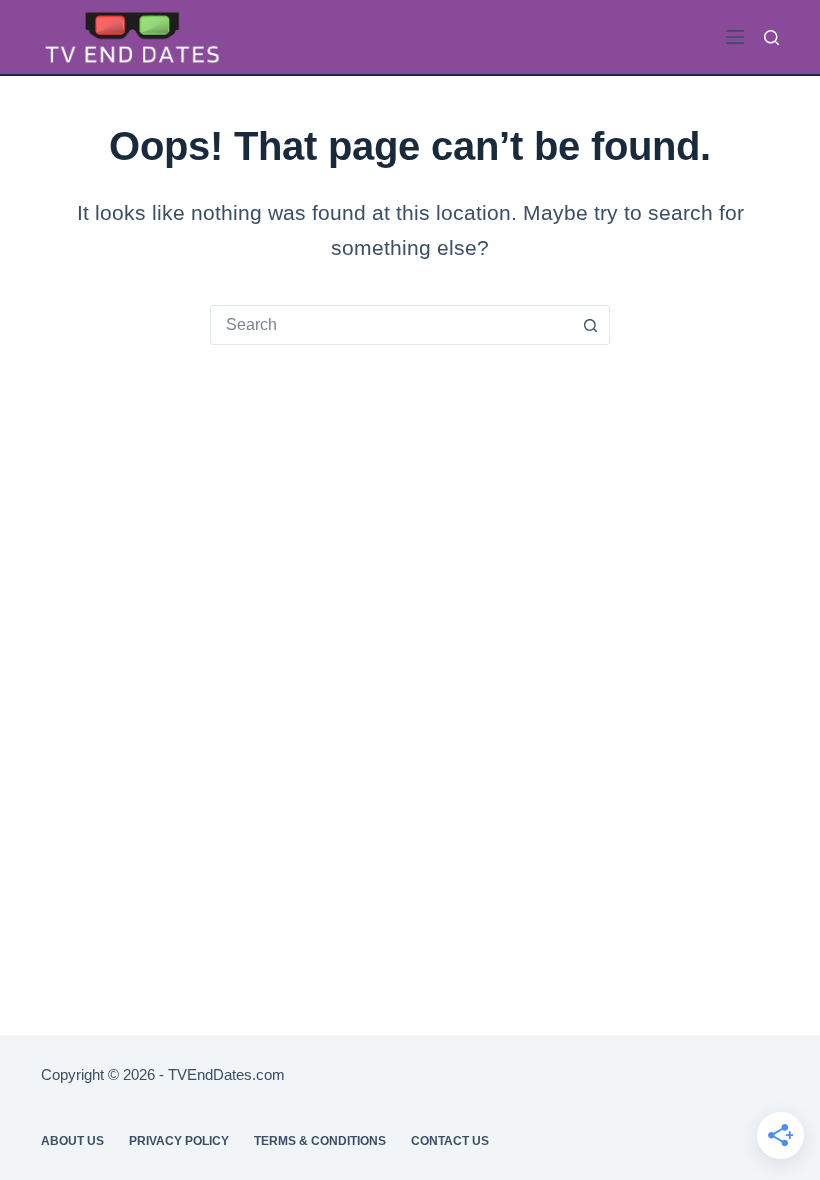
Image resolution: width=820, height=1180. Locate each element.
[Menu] (735, 37)
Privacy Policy (179, 1141)
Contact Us (450, 1141)
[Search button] (590, 325)
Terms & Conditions (320, 1141)
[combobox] (391, 325)
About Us (72, 1141)
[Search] (771, 37)
